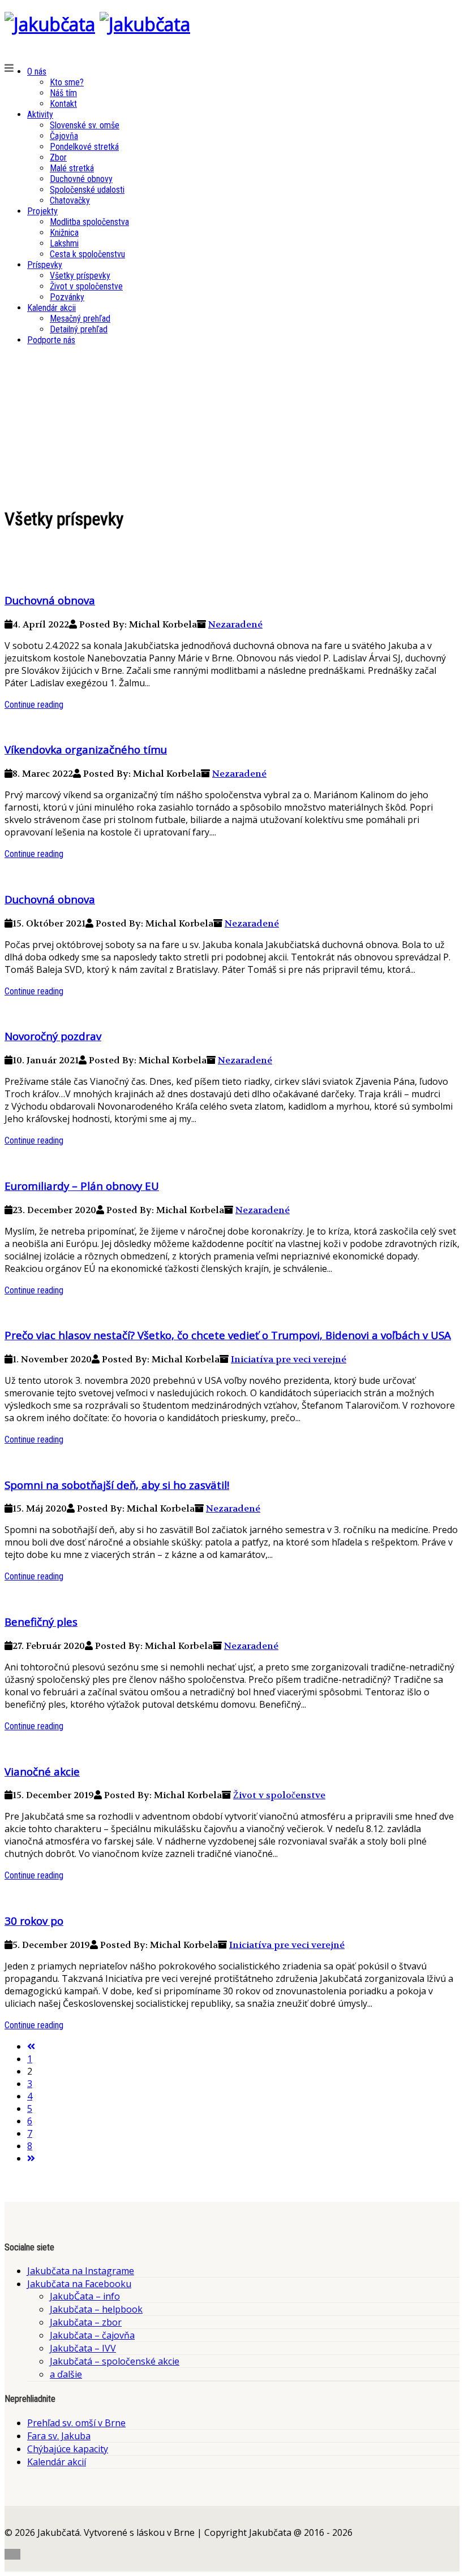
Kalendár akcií (57, 2462)
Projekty (42, 211)
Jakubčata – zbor (86, 2322)
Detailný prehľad (79, 329)
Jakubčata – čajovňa (92, 2335)
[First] (31, 2046)
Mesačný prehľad (80, 319)
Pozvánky (67, 297)
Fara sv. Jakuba (59, 2436)
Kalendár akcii (51, 308)
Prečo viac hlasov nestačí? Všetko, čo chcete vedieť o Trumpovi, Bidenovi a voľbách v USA (228, 1335)
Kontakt (63, 104)
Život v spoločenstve (86, 286)
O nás (37, 72)
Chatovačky (70, 200)
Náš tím (63, 93)
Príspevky (45, 265)
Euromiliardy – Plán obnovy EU (82, 1186)
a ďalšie (66, 2374)
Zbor (58, 157)
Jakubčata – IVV (83, 2348)
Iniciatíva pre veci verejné (289, 1359)
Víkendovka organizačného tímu (86, 749)
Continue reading (34, 705)
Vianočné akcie (42, 1771)
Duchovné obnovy (81, 179)
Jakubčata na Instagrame (81, 2271)
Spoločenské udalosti (87, 190)
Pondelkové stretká (84, 147)
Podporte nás (51, 340)
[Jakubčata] (50, 24)
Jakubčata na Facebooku (79, 2284)
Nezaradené (235, 624)
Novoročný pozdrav (53, 1036)
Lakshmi (64, 243)
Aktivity (40, 114)
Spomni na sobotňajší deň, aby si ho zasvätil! (117, 1485)
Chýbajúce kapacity (68, 2449)
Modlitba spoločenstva (89, 222)
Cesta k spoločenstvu (87, 254)
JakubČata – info (85, 2296)
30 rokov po (34, 1921)
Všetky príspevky (80, 276)
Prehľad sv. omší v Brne (76, 2423)
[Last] (31, 2158)
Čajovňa (64, 136)
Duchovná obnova (50, 600)
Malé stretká (72, 168)
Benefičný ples (41, 1622)
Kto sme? (67, 82)
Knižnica (64, 233)
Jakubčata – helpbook (96, 2309)
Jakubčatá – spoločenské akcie (115, 2361)
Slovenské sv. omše (85, 125)
